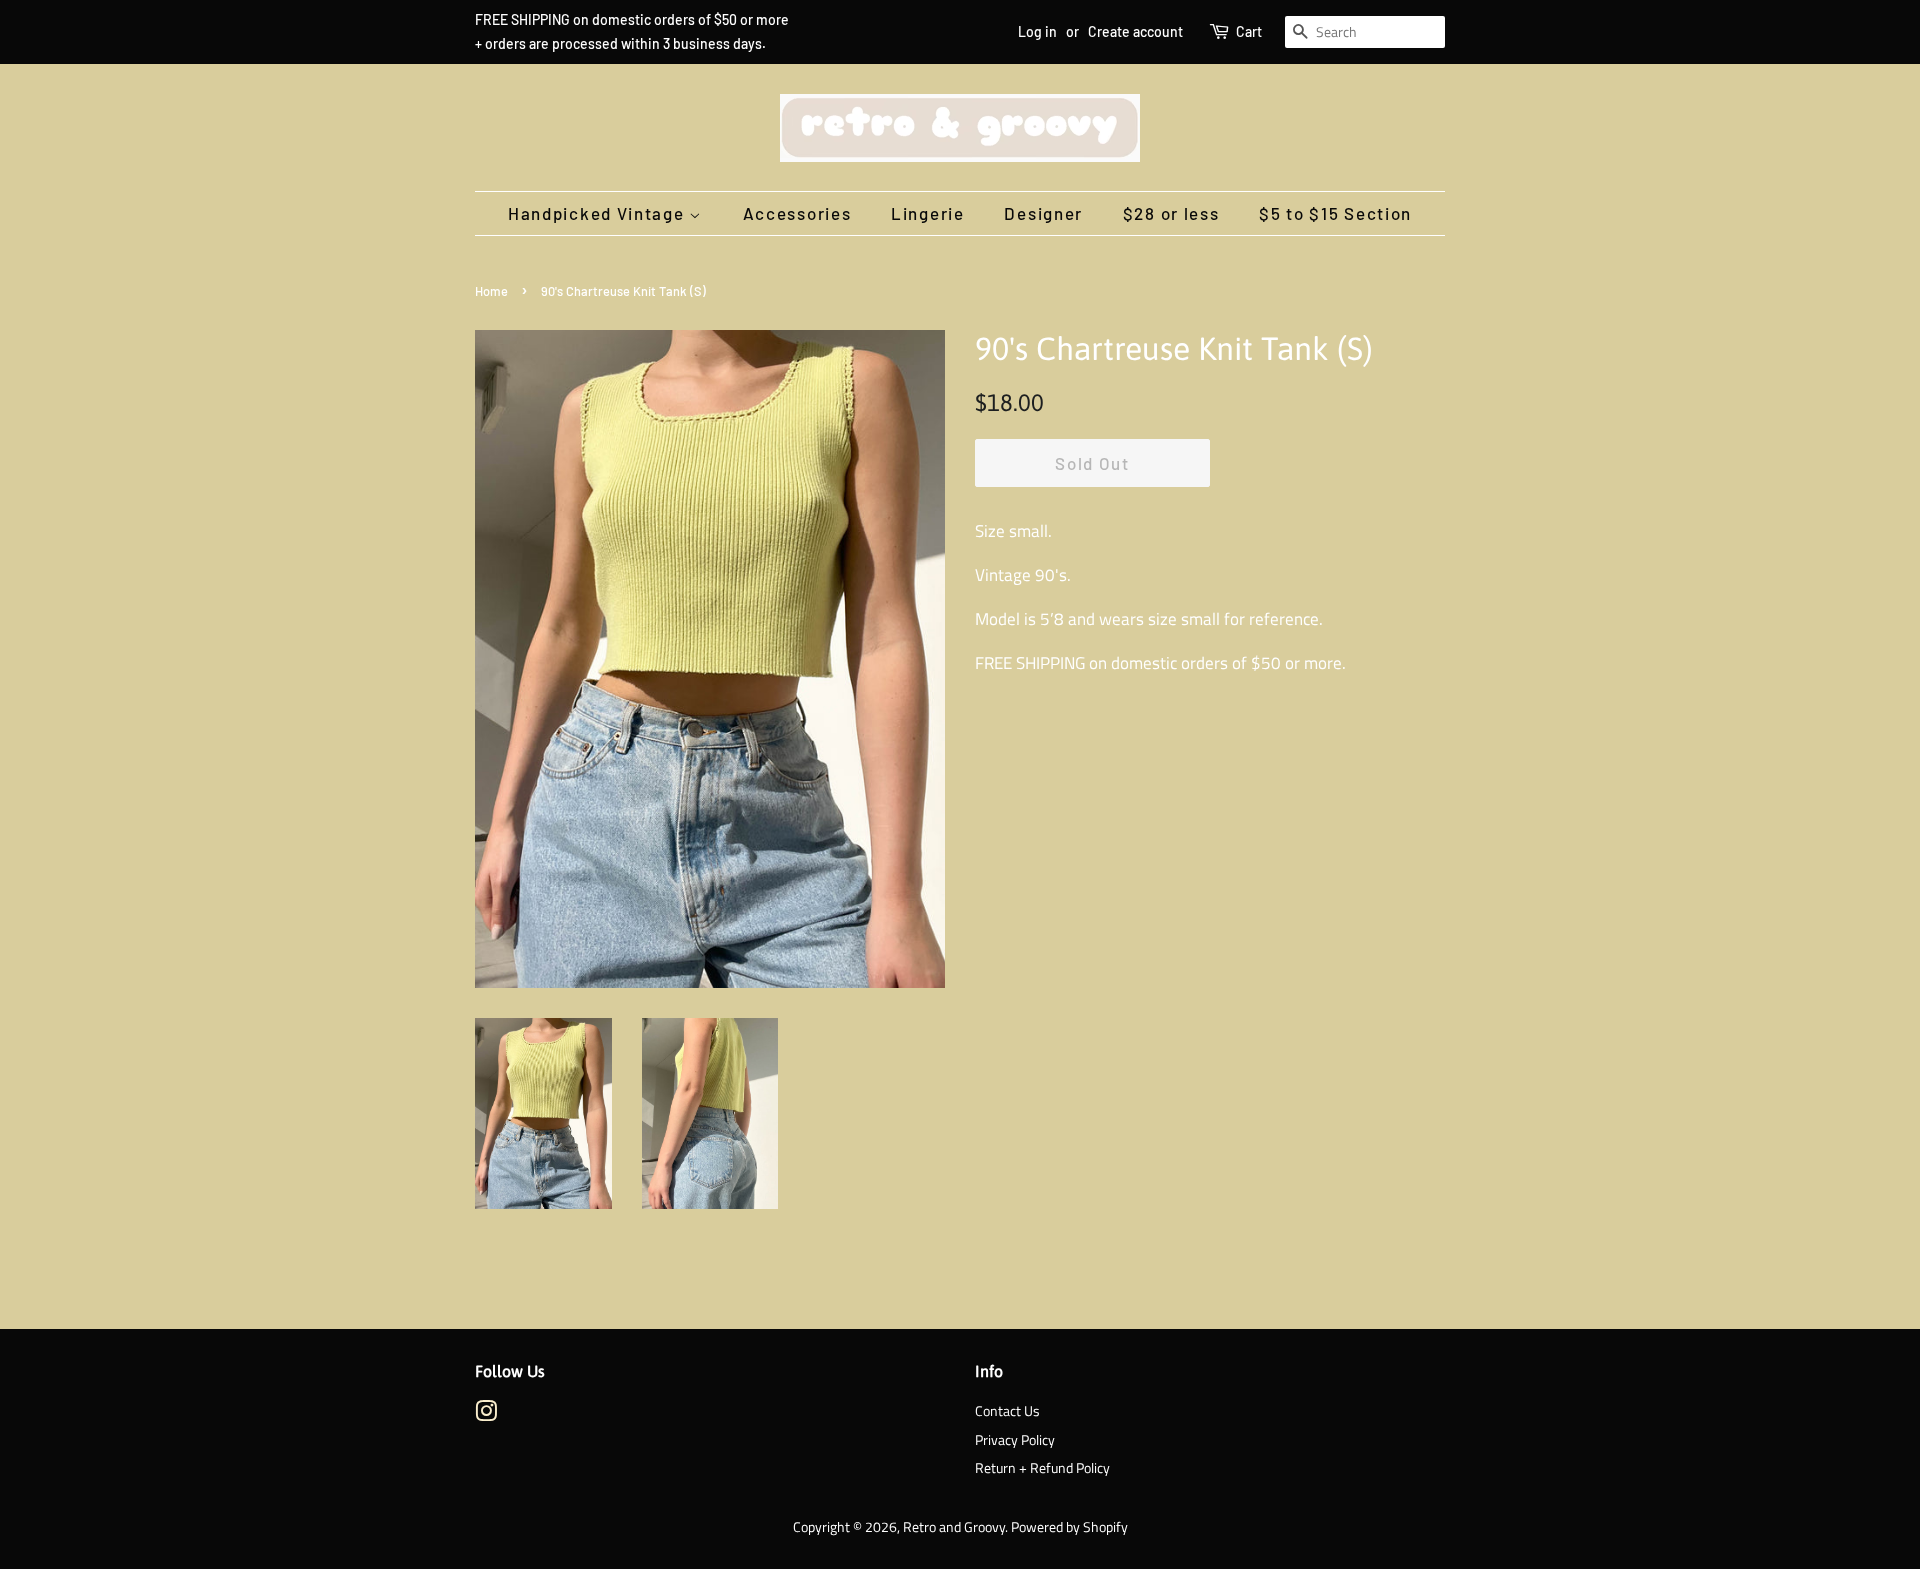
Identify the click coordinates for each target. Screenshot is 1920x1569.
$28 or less (1171, 213)
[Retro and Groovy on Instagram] (486, 1415)
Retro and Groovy (954, 1527)
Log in (1037, 31)
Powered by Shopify (1069, 1527)
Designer (1043, 213)
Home (491, 291)
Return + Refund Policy (1042, 1468)
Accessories (797, 213)
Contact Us (1007, 1411)
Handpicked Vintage (598, 213)
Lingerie (928, 213)
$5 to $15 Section (1335, 213)
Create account (1135, 31)
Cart (1249, 31)
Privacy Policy (1015, 1440)
